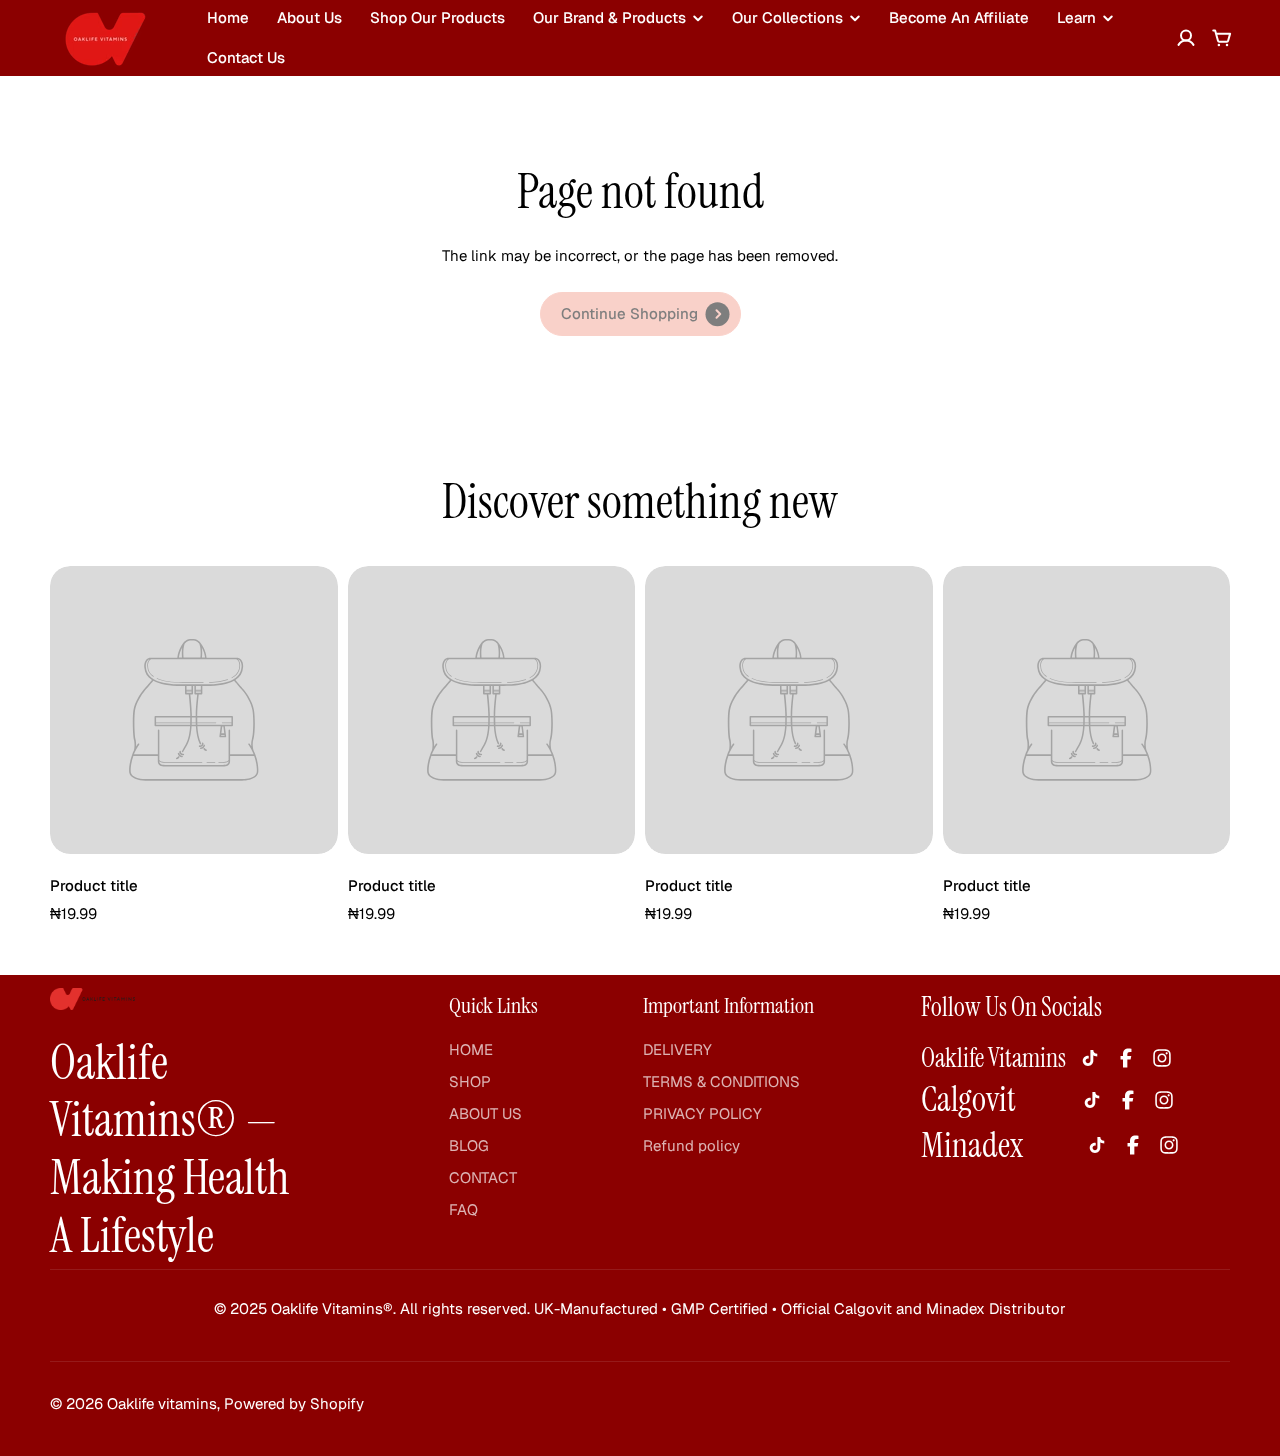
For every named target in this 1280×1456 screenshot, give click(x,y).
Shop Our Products (437, 17)
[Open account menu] (1186, 38)
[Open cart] (1222, 38)
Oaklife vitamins (162, 1403)
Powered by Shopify (294, 1403)
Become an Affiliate (959, 17)
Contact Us (246, 57)
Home (228, 17)
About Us (309, 17)
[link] (640, 314)
